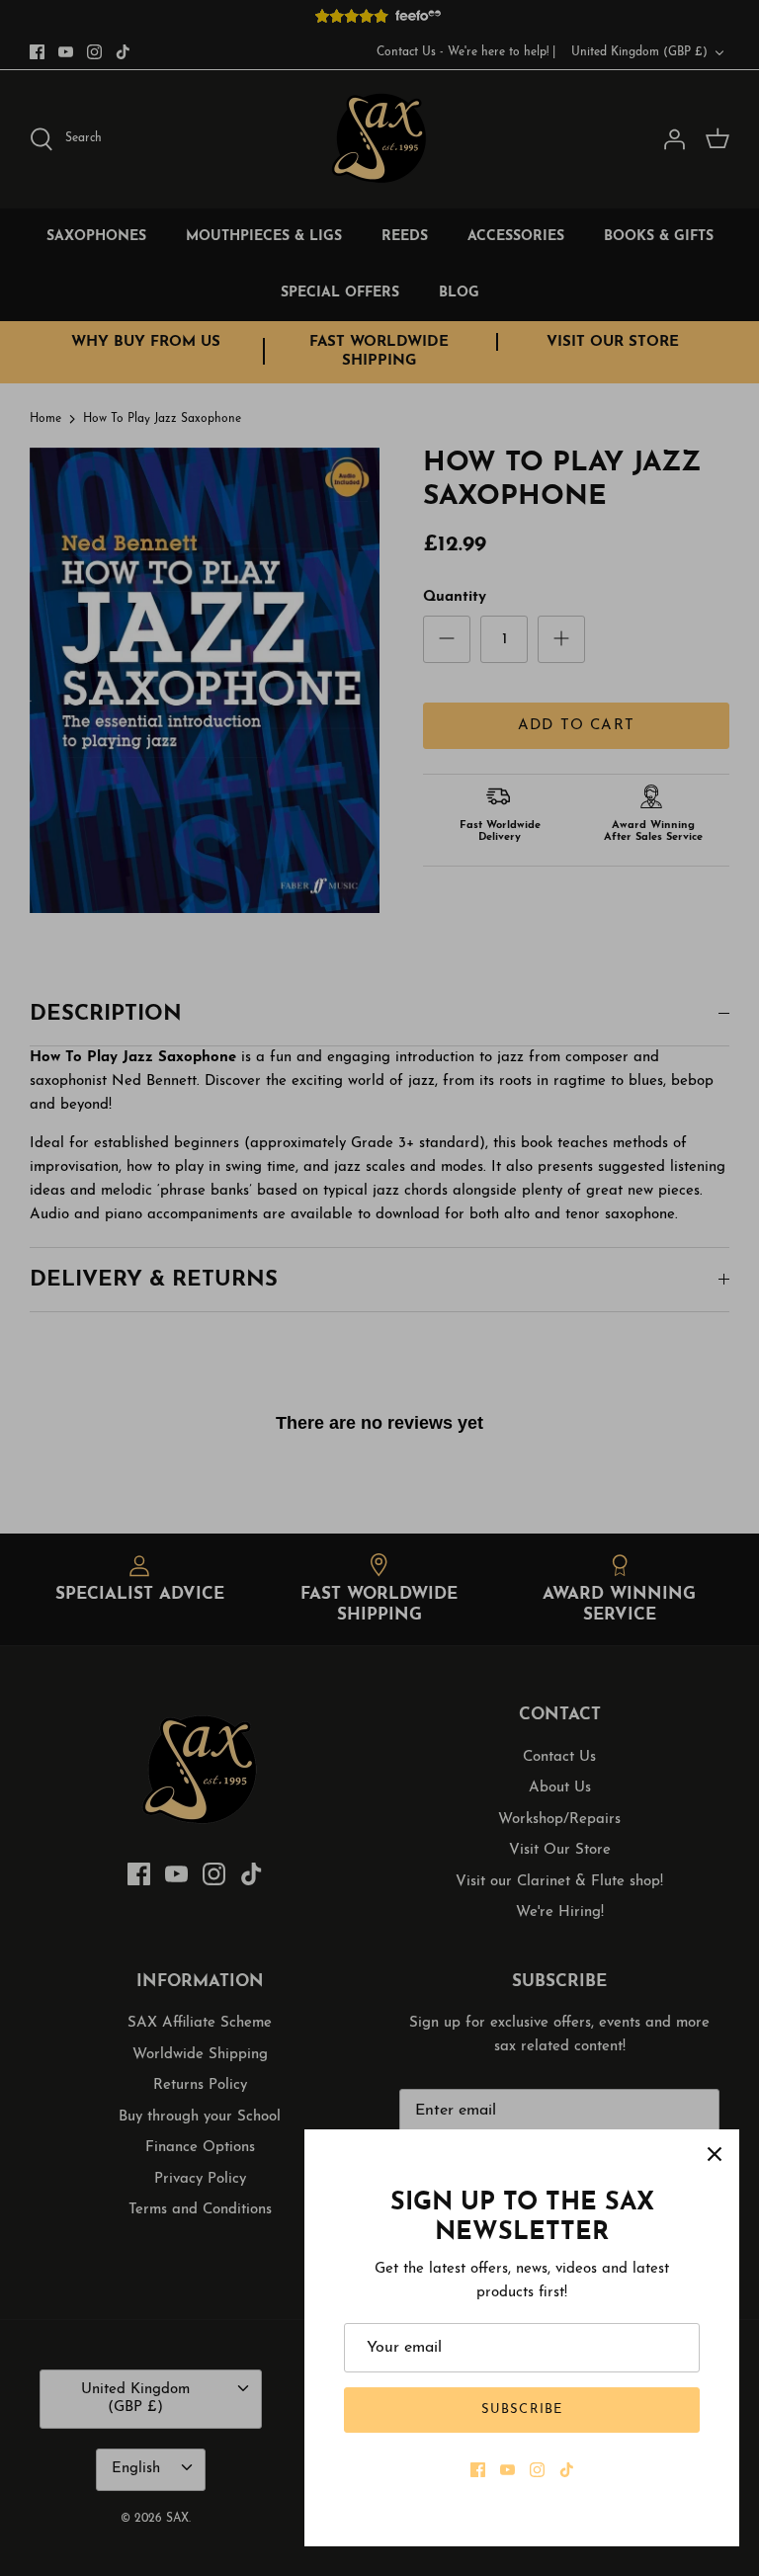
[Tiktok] (567, 2470)
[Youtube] (507, 2470)
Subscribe (521, 2410)
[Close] (715, 2154)
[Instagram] (537, 2470)
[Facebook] (478, 2470)
